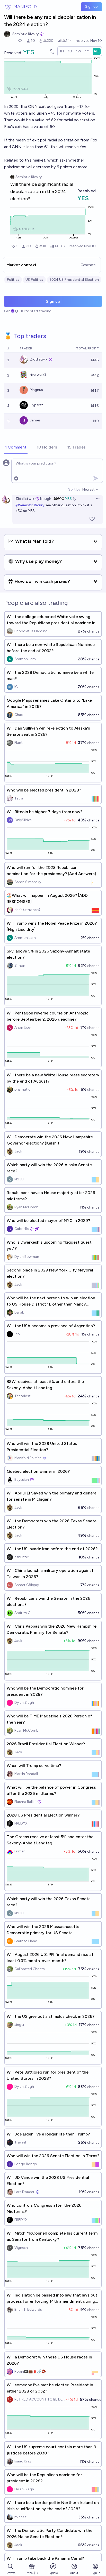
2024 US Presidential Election (74, 280)
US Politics (34, 280)
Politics (13, 280)
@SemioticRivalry (30, 505)
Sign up (91, 7)
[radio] (62, 51)
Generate (88, 265)
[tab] (16, 447)
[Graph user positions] (51, 51)
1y (74, 499)
